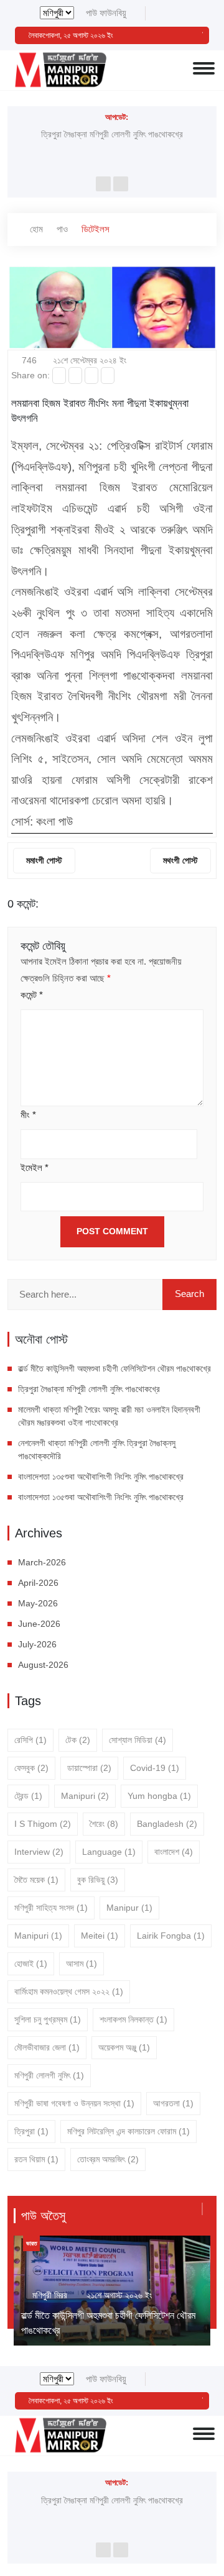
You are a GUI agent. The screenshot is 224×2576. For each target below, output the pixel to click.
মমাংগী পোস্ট (44, 860)
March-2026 (42, 1562)
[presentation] (103, 184)
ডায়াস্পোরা (89, 1768)
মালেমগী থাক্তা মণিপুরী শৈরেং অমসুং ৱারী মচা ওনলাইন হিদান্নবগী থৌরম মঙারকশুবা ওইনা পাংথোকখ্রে (109, 1416)
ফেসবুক (31, 1768)
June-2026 (39, 1624)
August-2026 (43, 1665)
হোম (35, 229)
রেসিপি (30, 1740)
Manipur (129, 1908)
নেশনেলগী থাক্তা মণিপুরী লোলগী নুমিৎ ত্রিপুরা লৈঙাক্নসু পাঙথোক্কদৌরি (97, 1450)
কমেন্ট (32, 995)
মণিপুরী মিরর (50, 2295)
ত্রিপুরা (31, 2131)
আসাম (82, 1964)
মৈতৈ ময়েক (36, 1880)
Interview (39, 1852)
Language (109, 1852)
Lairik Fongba (171, 1936)
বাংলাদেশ (174, 1852)
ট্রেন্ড (28, 1796)
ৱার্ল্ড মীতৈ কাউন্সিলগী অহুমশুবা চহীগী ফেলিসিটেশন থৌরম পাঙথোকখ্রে (114, 1368)
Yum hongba (159, 1796)
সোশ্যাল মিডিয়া (138, 1740)
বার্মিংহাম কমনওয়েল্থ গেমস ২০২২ (69, 1991)
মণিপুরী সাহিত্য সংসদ (51, 1908)
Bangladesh (167, 1824)
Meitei (100, 1936)
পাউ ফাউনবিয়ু (106, 13)
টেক (78, 1740)
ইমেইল (35, 1167)
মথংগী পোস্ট (180, 860)
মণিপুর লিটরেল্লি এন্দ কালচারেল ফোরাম (128, 2131)
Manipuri (85, 1796)
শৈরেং (104, 1824)
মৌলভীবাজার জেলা (47, 2047)
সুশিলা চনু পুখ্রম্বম (48, 2019)
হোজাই (31, 1964)
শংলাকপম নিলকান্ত (133, 2019)
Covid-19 (155, 1768)
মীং (28, 1115)
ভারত (31, 2243)
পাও (62, 229)
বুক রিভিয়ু (98, 1880)
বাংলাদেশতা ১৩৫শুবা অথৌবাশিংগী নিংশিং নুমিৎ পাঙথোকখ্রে (102, 1477)
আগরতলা (173, 2103)
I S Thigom (43, 1824)
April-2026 (38, 1583)
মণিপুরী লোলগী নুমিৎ (49, 2075)
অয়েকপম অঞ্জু (124, 2047)
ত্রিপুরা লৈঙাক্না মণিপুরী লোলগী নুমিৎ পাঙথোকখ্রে (112, 134)
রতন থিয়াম (36, 2159)
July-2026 (37, 1644)
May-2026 (38, 1603)
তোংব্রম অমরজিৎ (108, 2159)
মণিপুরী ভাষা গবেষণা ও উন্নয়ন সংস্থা (74, 2103)
